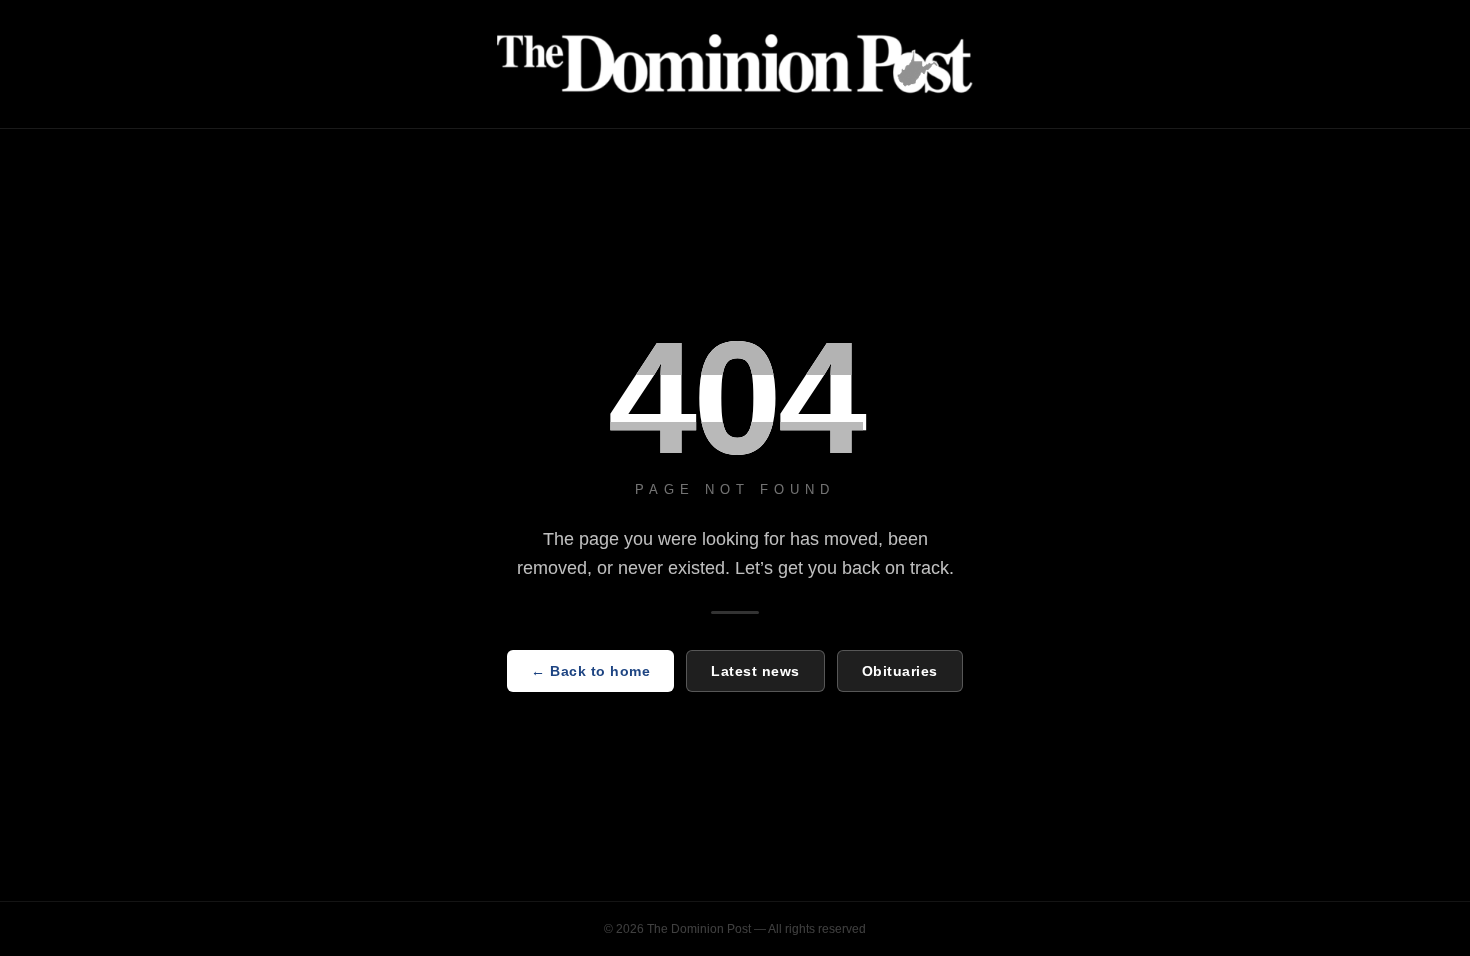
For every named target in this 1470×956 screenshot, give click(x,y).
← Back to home (590, 671)
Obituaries (900, 671)
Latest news (755, 671)
